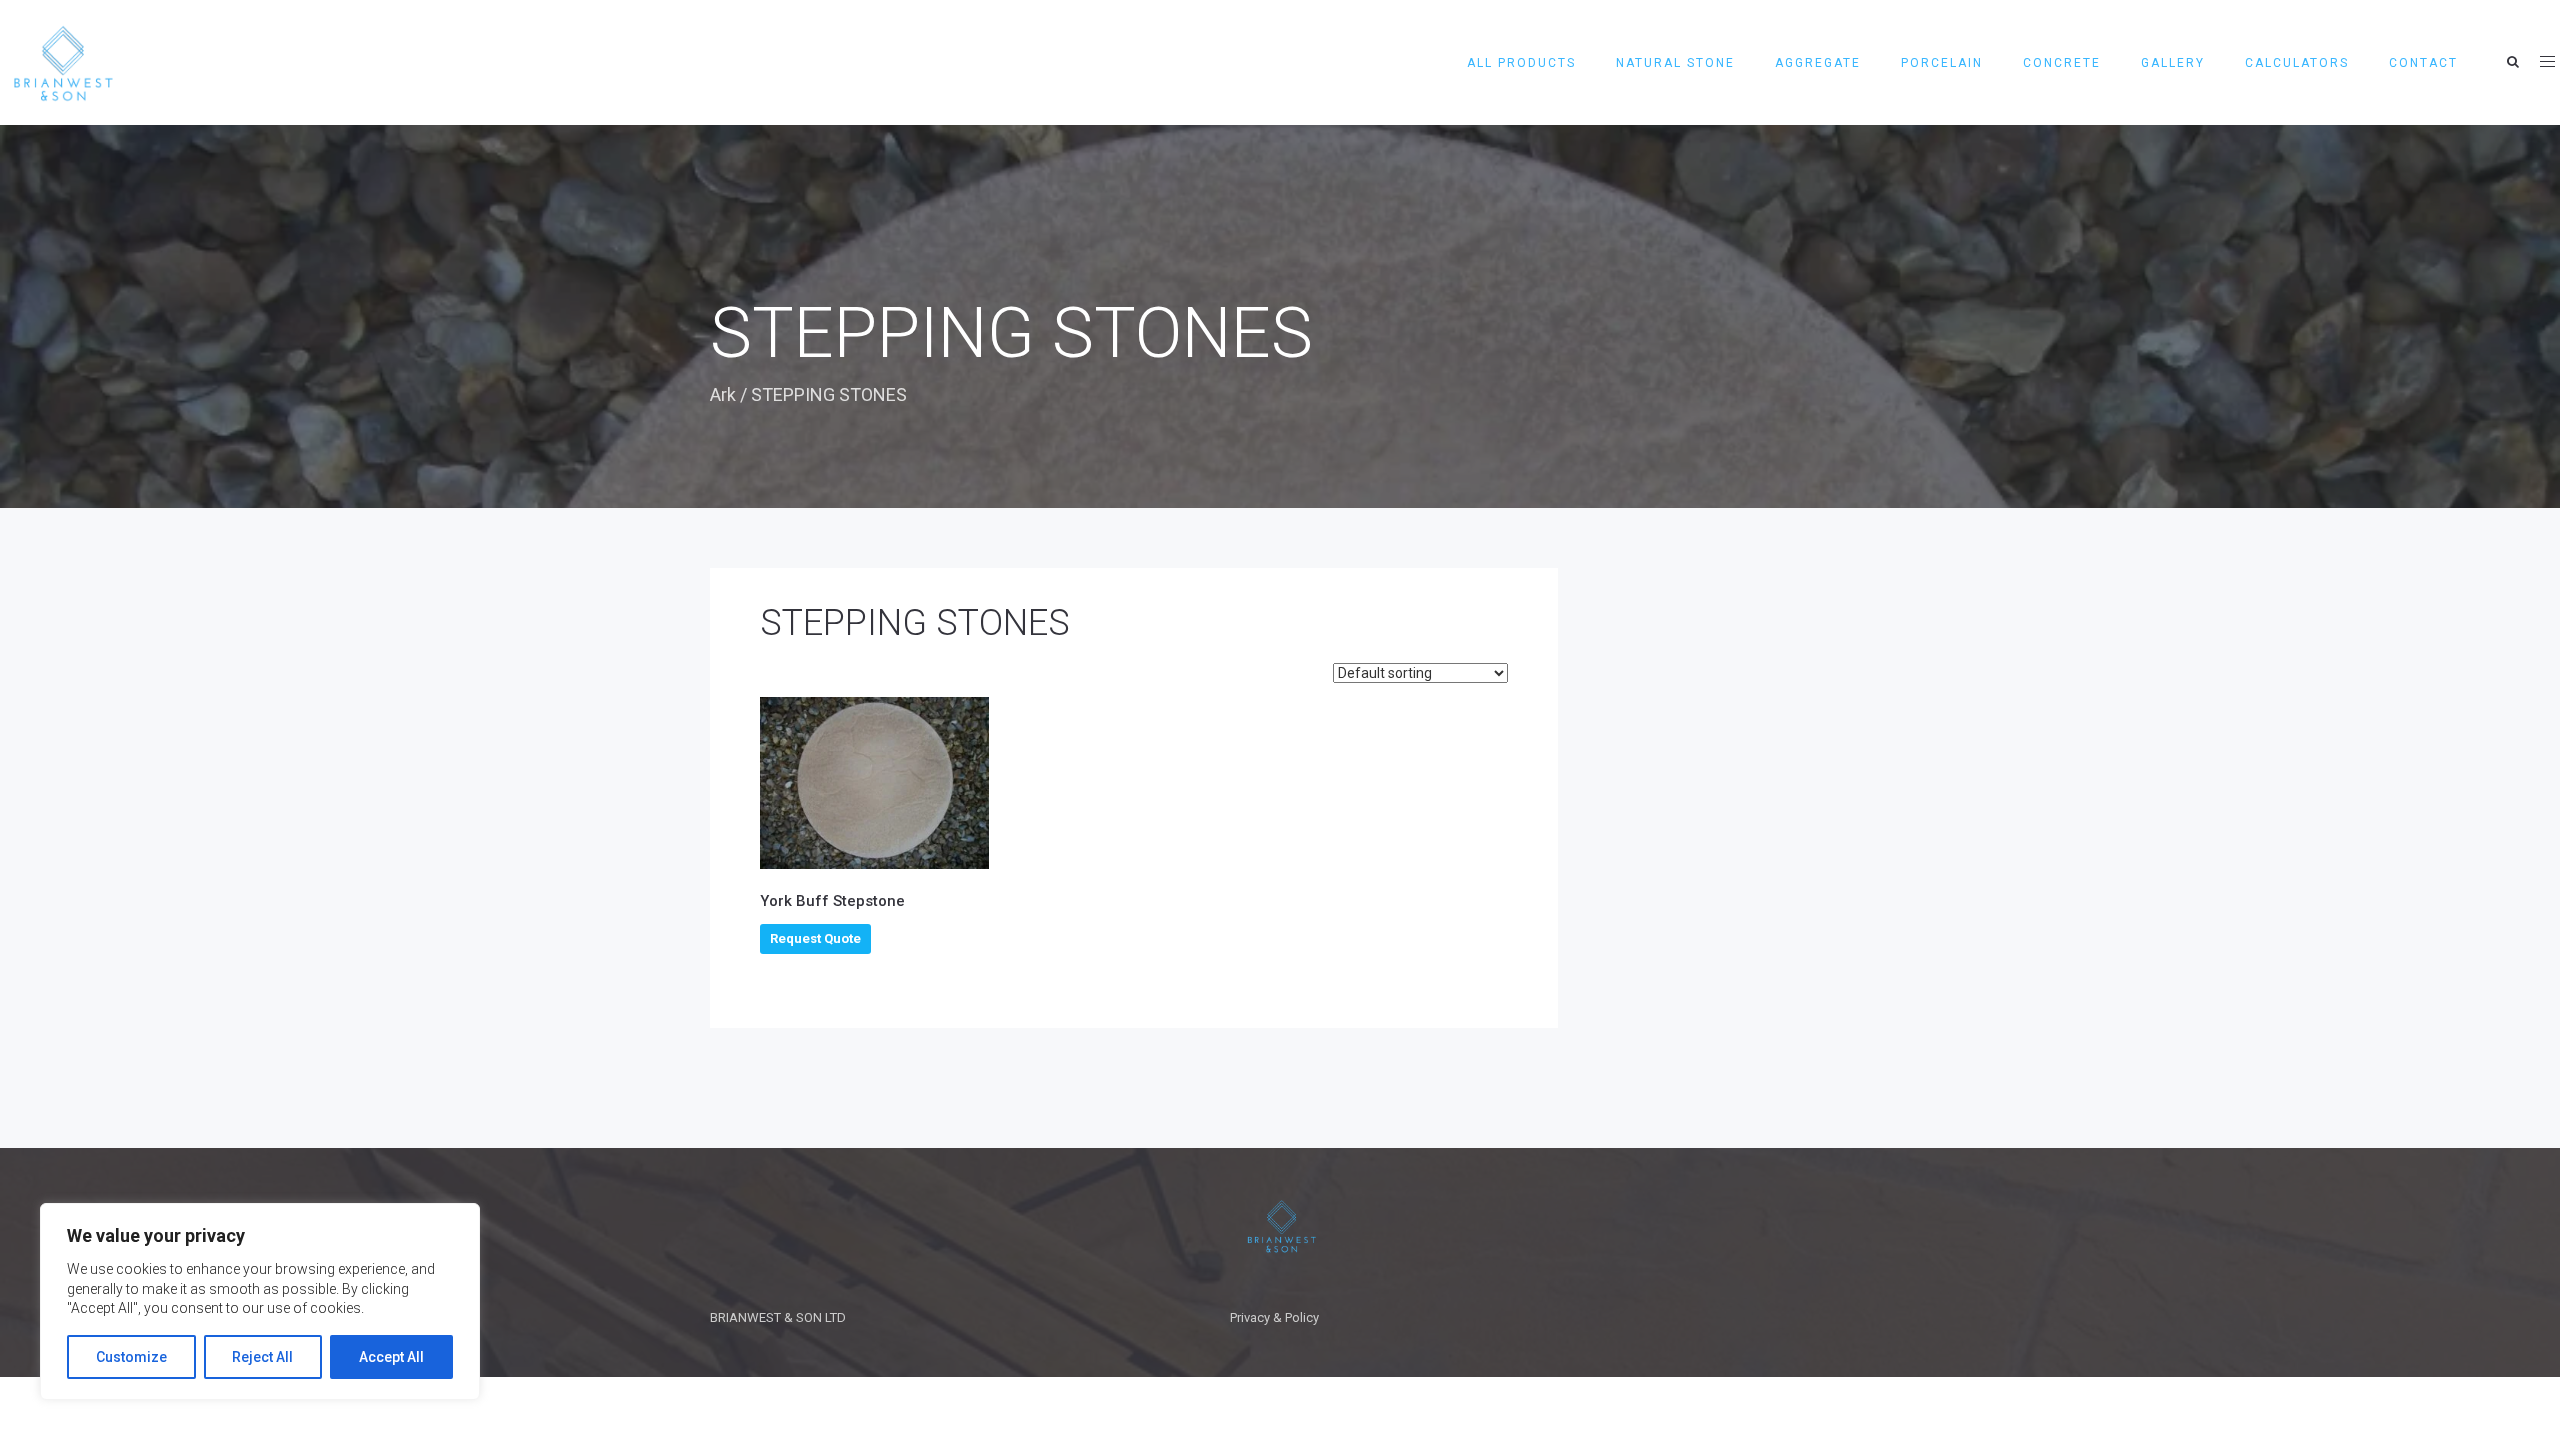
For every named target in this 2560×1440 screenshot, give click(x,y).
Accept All (391, 1357)
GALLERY (2173, 63)
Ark (723, 394)
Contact (2423, 63)
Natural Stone (1675, 63)
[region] (260, 1301)
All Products (1521, 63)
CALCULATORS (2297, 63)
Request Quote (815, 938)
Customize (131, 1357)
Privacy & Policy (1274, 1317)
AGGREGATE (1818, 63)
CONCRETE (2062, 63)
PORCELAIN (1942, 63)
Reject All (262, 1357)
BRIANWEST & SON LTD (778, 1317)
